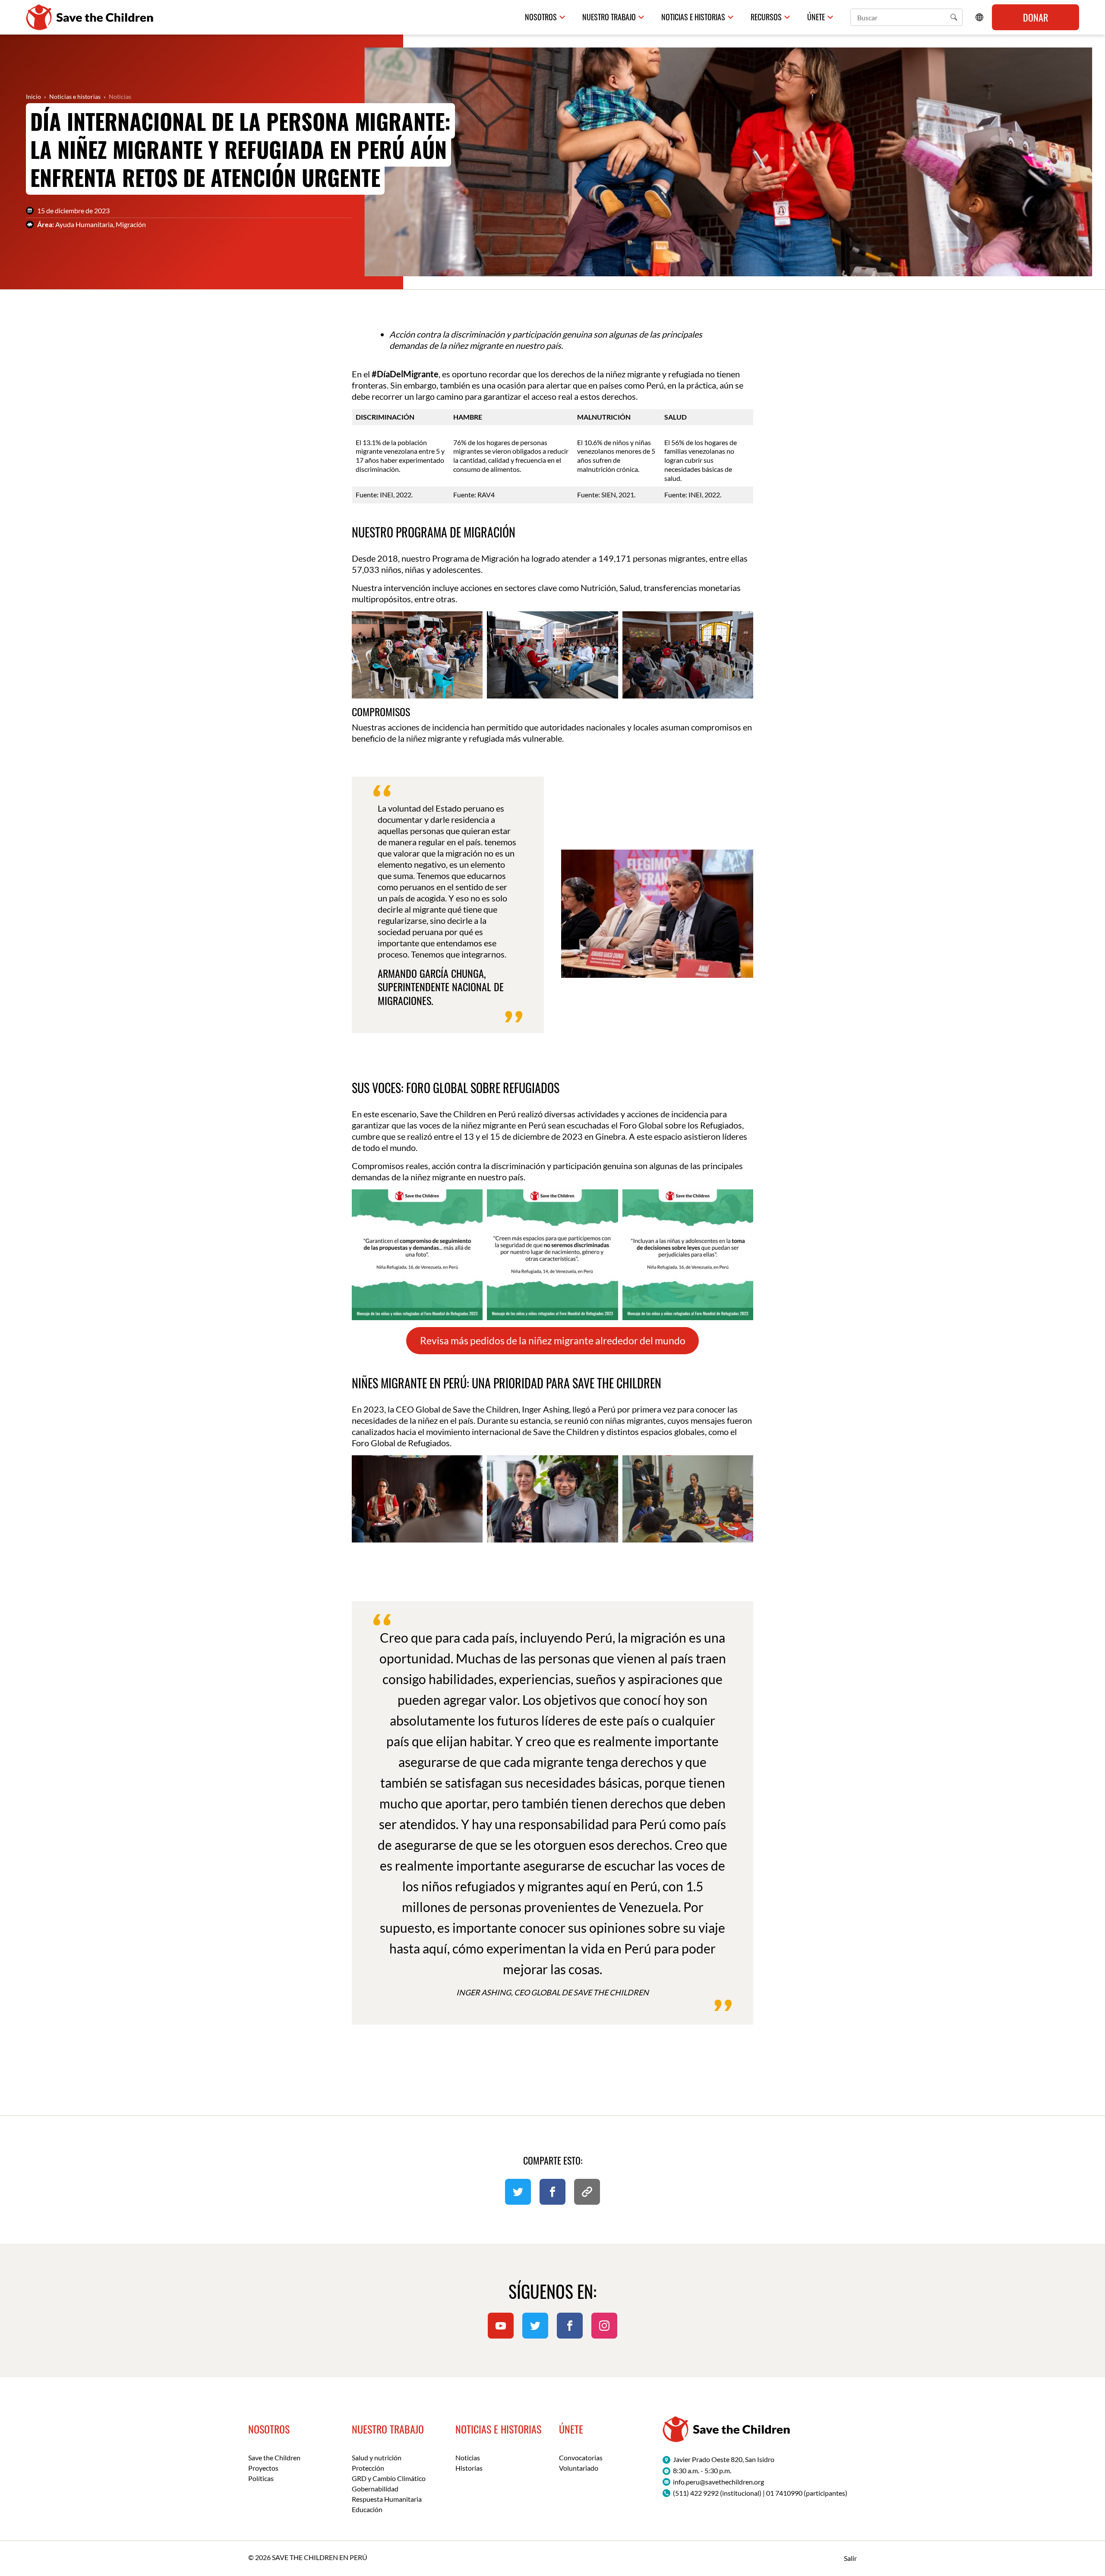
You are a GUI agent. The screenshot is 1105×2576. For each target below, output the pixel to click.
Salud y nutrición (377, 2457)
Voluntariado (579, 2468)
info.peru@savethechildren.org (718, 2482)
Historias (469, 2468)
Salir (850, 2558)
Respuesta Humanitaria (387, 2499)
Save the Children (274, 2457)
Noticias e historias (693, 17)
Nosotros (541, 17)
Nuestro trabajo (609, 17)
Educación (367, 2509)
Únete (816, 17)
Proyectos (263, 2468)
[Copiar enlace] (587, 2192)
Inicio (33, 96)
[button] (954, 17)
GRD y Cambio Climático (389, 2478)
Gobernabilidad (375, 2489)
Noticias (120, 96)
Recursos (766, 17)
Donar (1036, 17)
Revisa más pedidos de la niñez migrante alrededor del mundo (553, 1341)
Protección (368, 2468)
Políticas (261, 2478)
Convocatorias (581, 2457)
